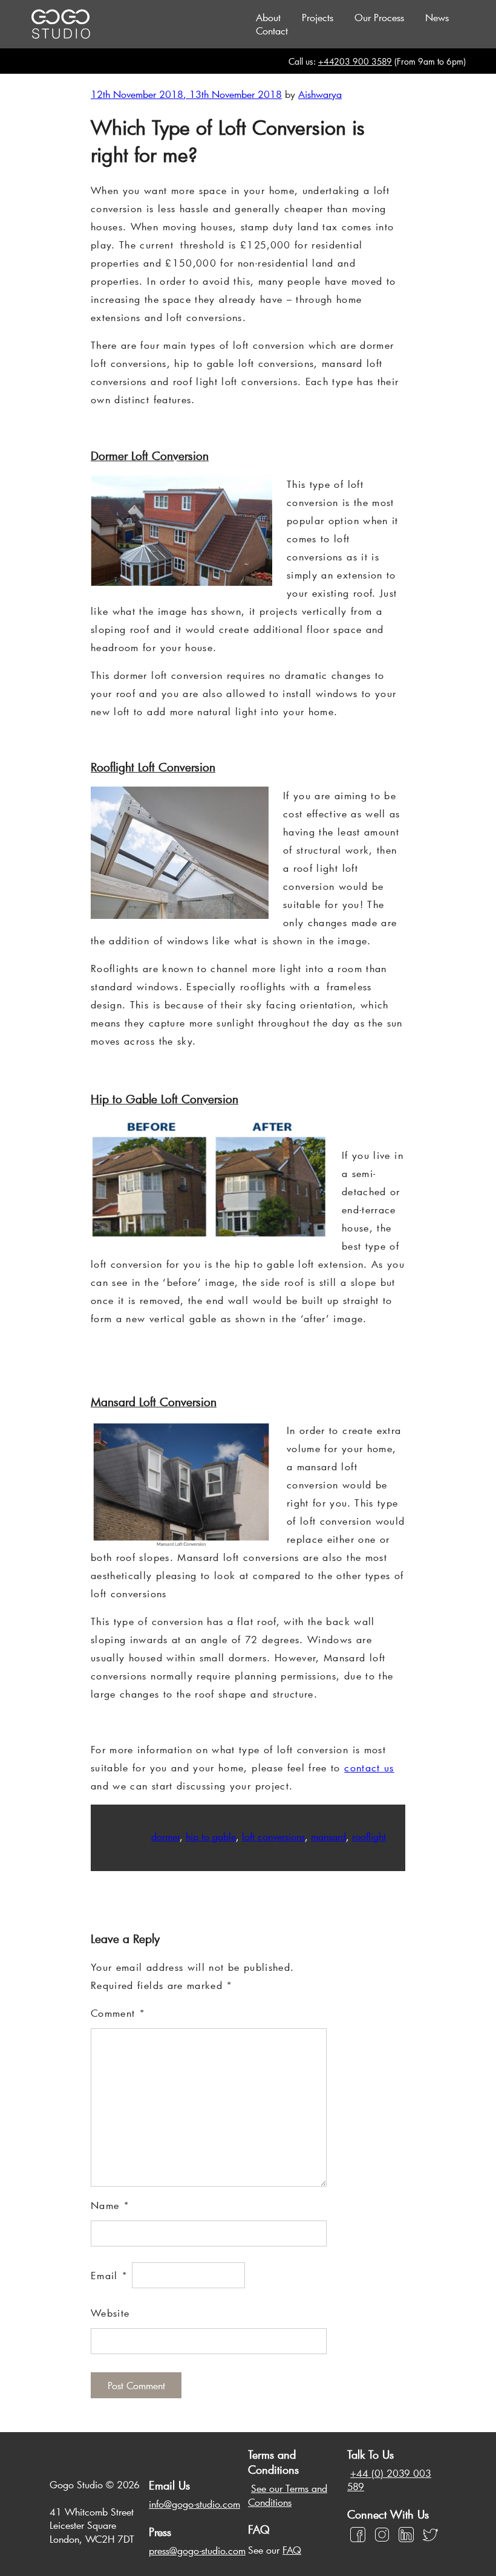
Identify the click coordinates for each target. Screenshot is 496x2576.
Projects (318, 17)
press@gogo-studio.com (197, 2550)
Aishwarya (320, 94)
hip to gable (211, 1836)
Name (110, 2205)
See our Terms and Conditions (288, 2495)
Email (109, 2275)
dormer (165, 1836)
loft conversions (273, 1836)
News (437, 17)
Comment (118, 2013)
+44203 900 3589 (355, 61)
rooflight (369, 1836)
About (268, 17)
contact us (369, 1767)
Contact (272, 31)
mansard (328, 1836)
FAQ (292, 2550)
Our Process (379, 17)
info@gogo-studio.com (194, 2504)
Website (110, 2313)
